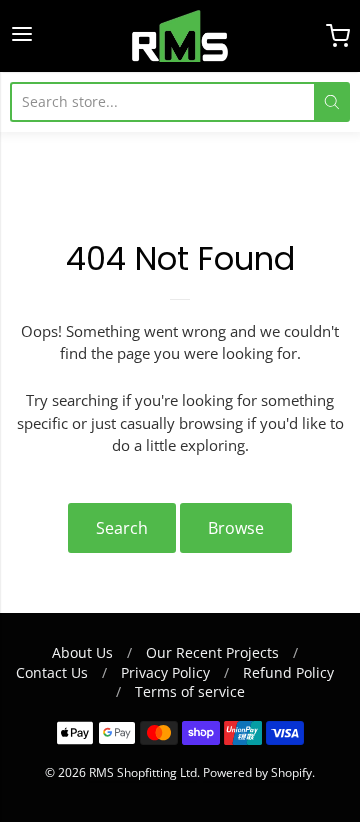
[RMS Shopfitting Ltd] (180, 36)
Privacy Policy (165, 672)
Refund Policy (288, 672)
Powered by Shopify (257, 772)
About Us (82, 652)
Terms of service (190, 691)
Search (122, 528)
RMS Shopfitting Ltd (143, 772)
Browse (236, 528)
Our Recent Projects (212, 652)
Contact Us (52, 672)
